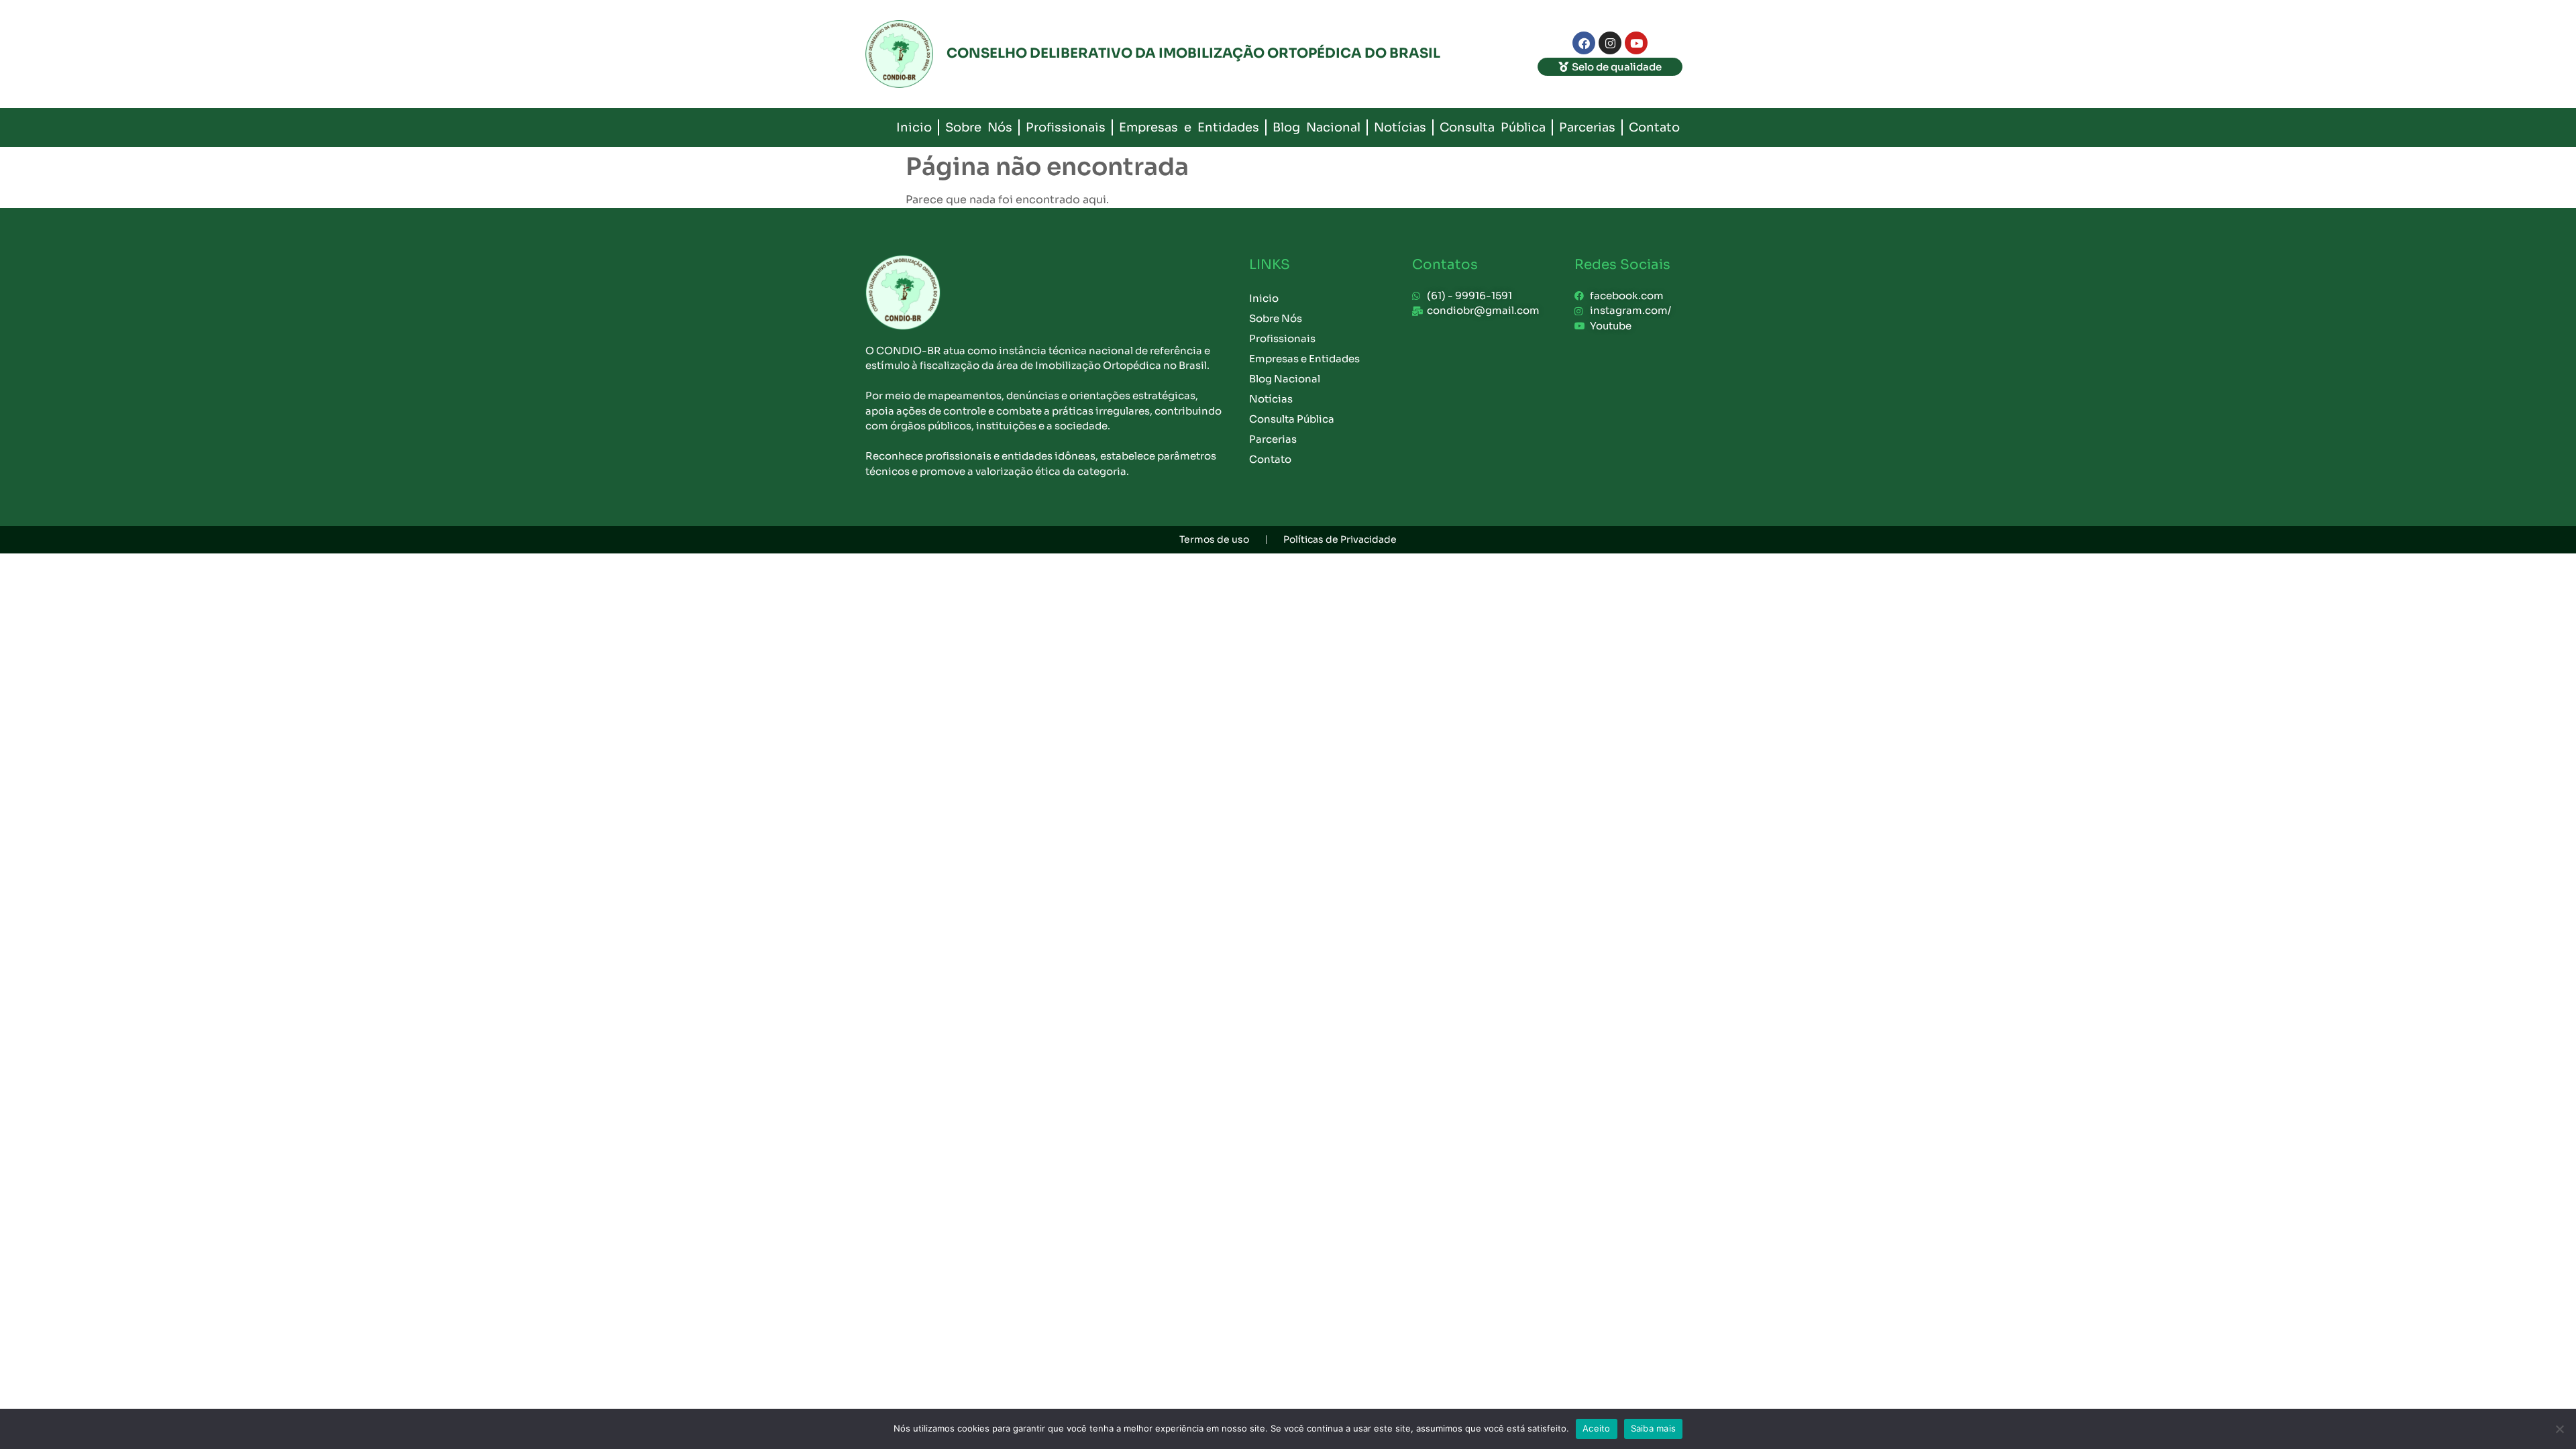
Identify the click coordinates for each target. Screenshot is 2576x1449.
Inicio (914, 127)
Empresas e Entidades (1189, 127)
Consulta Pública (1493, 127)
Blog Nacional (1317, 127)
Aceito (1597, 1428)
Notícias (1400, 127)
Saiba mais (1654, 1428)
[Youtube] (1636, 43)
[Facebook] (1584, 43)
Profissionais (1066, 127)
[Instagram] (1610, 43)
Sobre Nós (979, 127)
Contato (1654, 127)
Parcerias (1587, 127)
